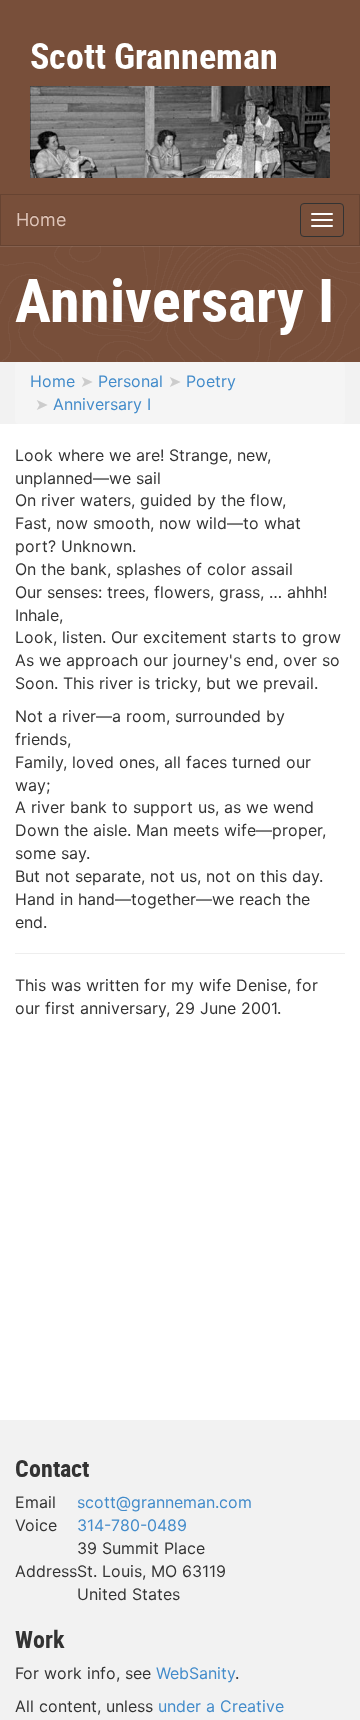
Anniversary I (102, 404)
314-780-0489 (132, 1525)
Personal (130, 381)
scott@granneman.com (164, 1502)
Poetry (211, 381)
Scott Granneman (154, 55)
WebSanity (195, 1673)
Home (41, 219)
